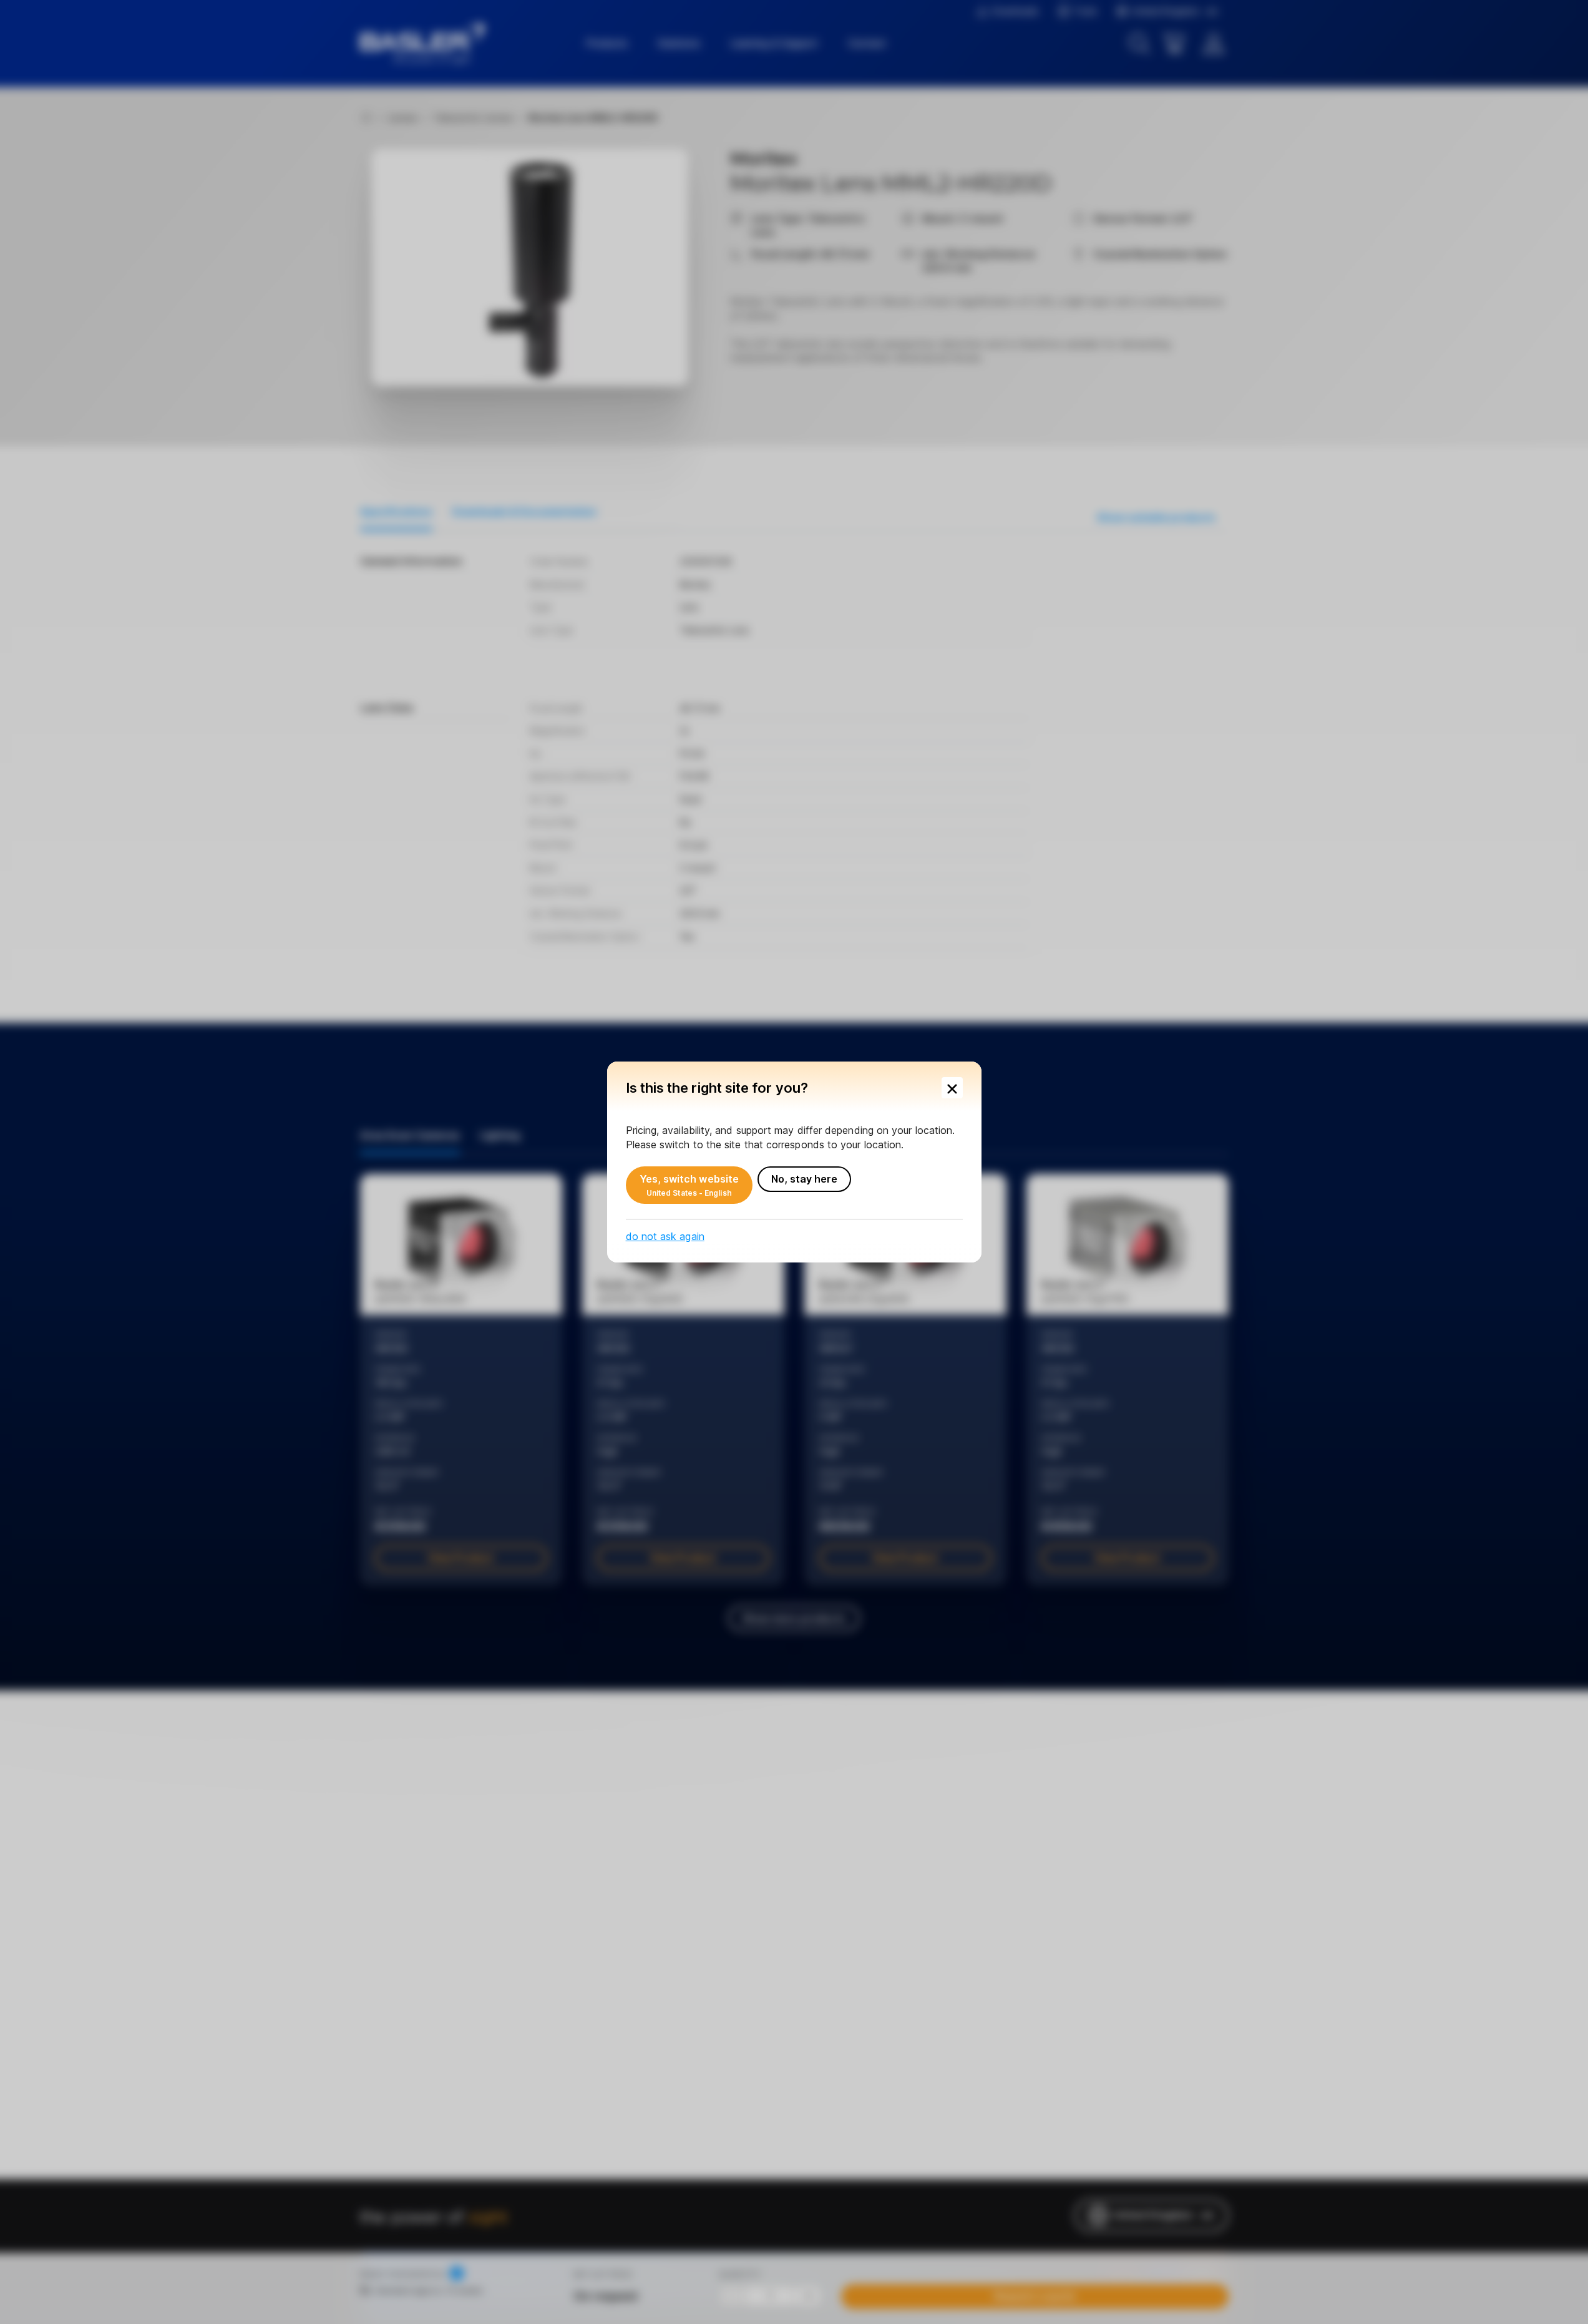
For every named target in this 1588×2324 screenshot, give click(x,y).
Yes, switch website (689, 1185)
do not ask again (665, 1236)
